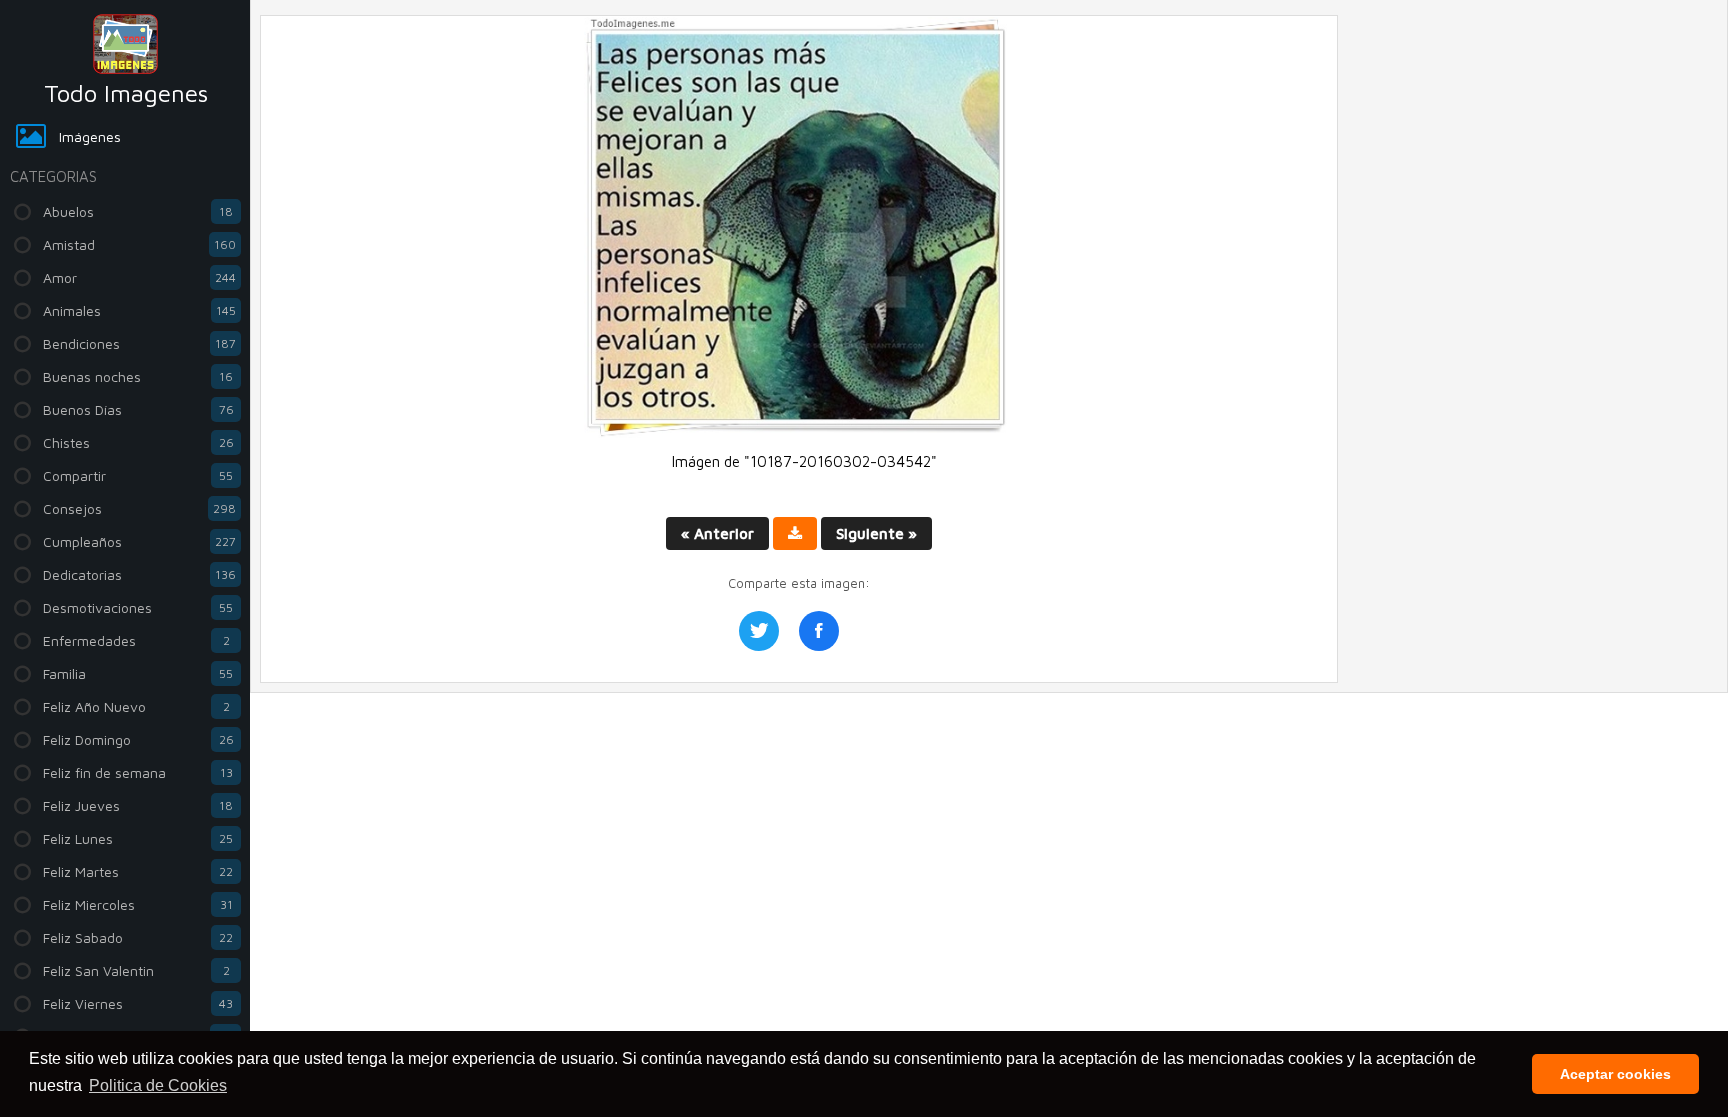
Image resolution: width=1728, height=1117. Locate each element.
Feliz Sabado (138, 937)
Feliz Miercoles (138, 904)
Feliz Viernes (138, 1003)
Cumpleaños (139, 541)
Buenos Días (138, 409)
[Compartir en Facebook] (819, 631)
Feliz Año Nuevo (136, 706)
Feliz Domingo (138, 739)
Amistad (139, 244)
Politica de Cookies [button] (158, 1085)
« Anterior (717, 533)
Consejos (139, 508)
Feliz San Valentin (136, 970)
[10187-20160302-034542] (799, 432)
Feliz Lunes (138, 838)
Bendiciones (139, 343)
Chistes (138, 442)
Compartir (138, 475)
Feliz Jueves (138, 805)
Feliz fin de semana (138, 772)
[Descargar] (795, 533)
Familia (138, 673)
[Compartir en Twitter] (759, 631)
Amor (139, 277)
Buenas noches (138, 376)
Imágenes (90, 136)
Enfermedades (136, 640)
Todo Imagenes (126, 93)
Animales (139, 310)
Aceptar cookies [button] (1615, 1074)
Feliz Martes (138, 871)
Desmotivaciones (138, 607)
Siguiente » (876, 533)
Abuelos (138, 211)
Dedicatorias (139, 574)
